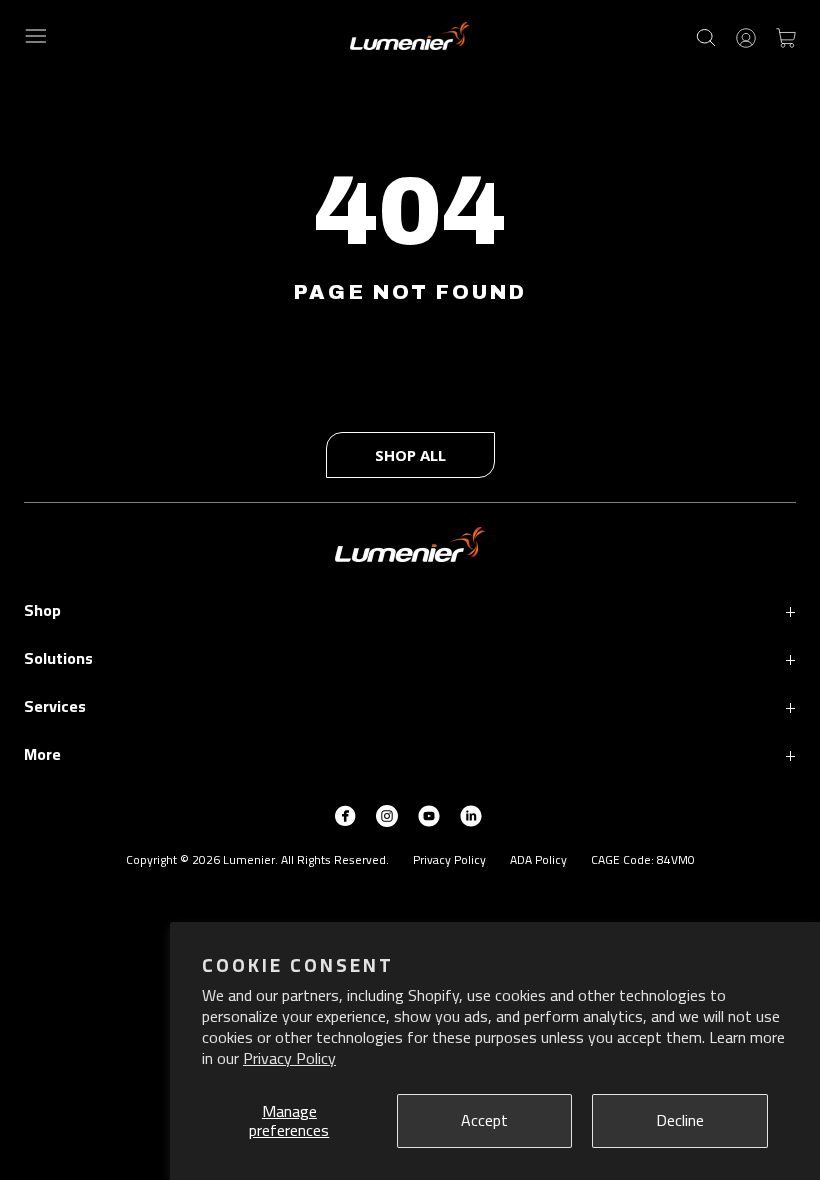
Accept (484, 1120)
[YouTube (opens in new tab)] (429, 814)
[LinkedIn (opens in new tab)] (471, 814)
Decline (680, 1120)
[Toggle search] (706, 36)
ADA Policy (538, 859)
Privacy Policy (289, 1058)
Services (410, 705)
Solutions (410, 657)
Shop (410, 609)
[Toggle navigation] (36, 36)
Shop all (410, 455)
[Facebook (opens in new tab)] (345, 814)
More (410, 753)
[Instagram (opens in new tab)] (387, 814)
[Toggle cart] (786, 36)
